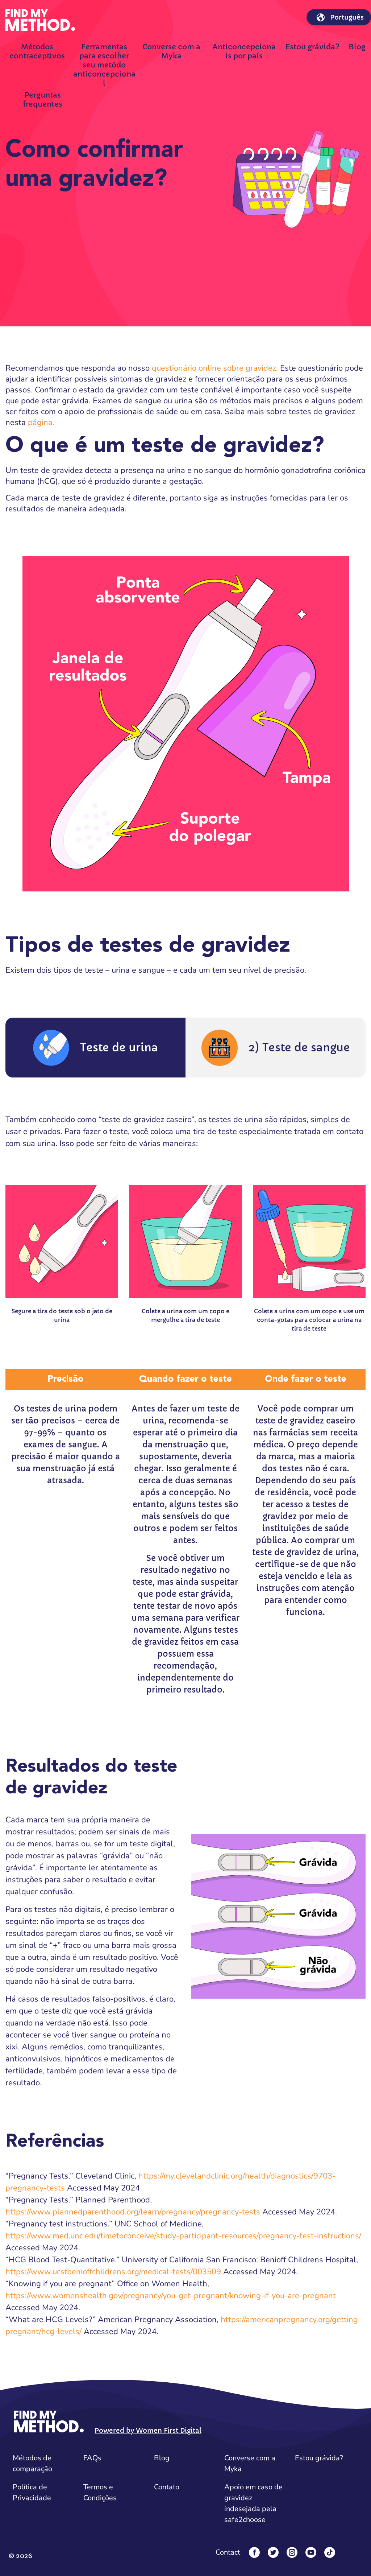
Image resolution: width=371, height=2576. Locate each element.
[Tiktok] (330, 2552)
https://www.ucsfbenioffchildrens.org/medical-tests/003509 (113, 2272)
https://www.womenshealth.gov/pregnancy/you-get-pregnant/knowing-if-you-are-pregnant (171, 2296)
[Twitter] (273, 2552)
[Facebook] (254, 2552)
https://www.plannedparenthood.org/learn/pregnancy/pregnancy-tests (133, 2212)
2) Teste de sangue (299, 1048)
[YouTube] (311, 2552)
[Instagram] (292, 2552)
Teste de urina (119, 1048)
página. (41, 423)
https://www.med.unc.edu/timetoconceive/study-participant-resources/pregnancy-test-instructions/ (183, 2236)
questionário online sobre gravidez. (215, 368)
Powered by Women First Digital (148, 2430)
